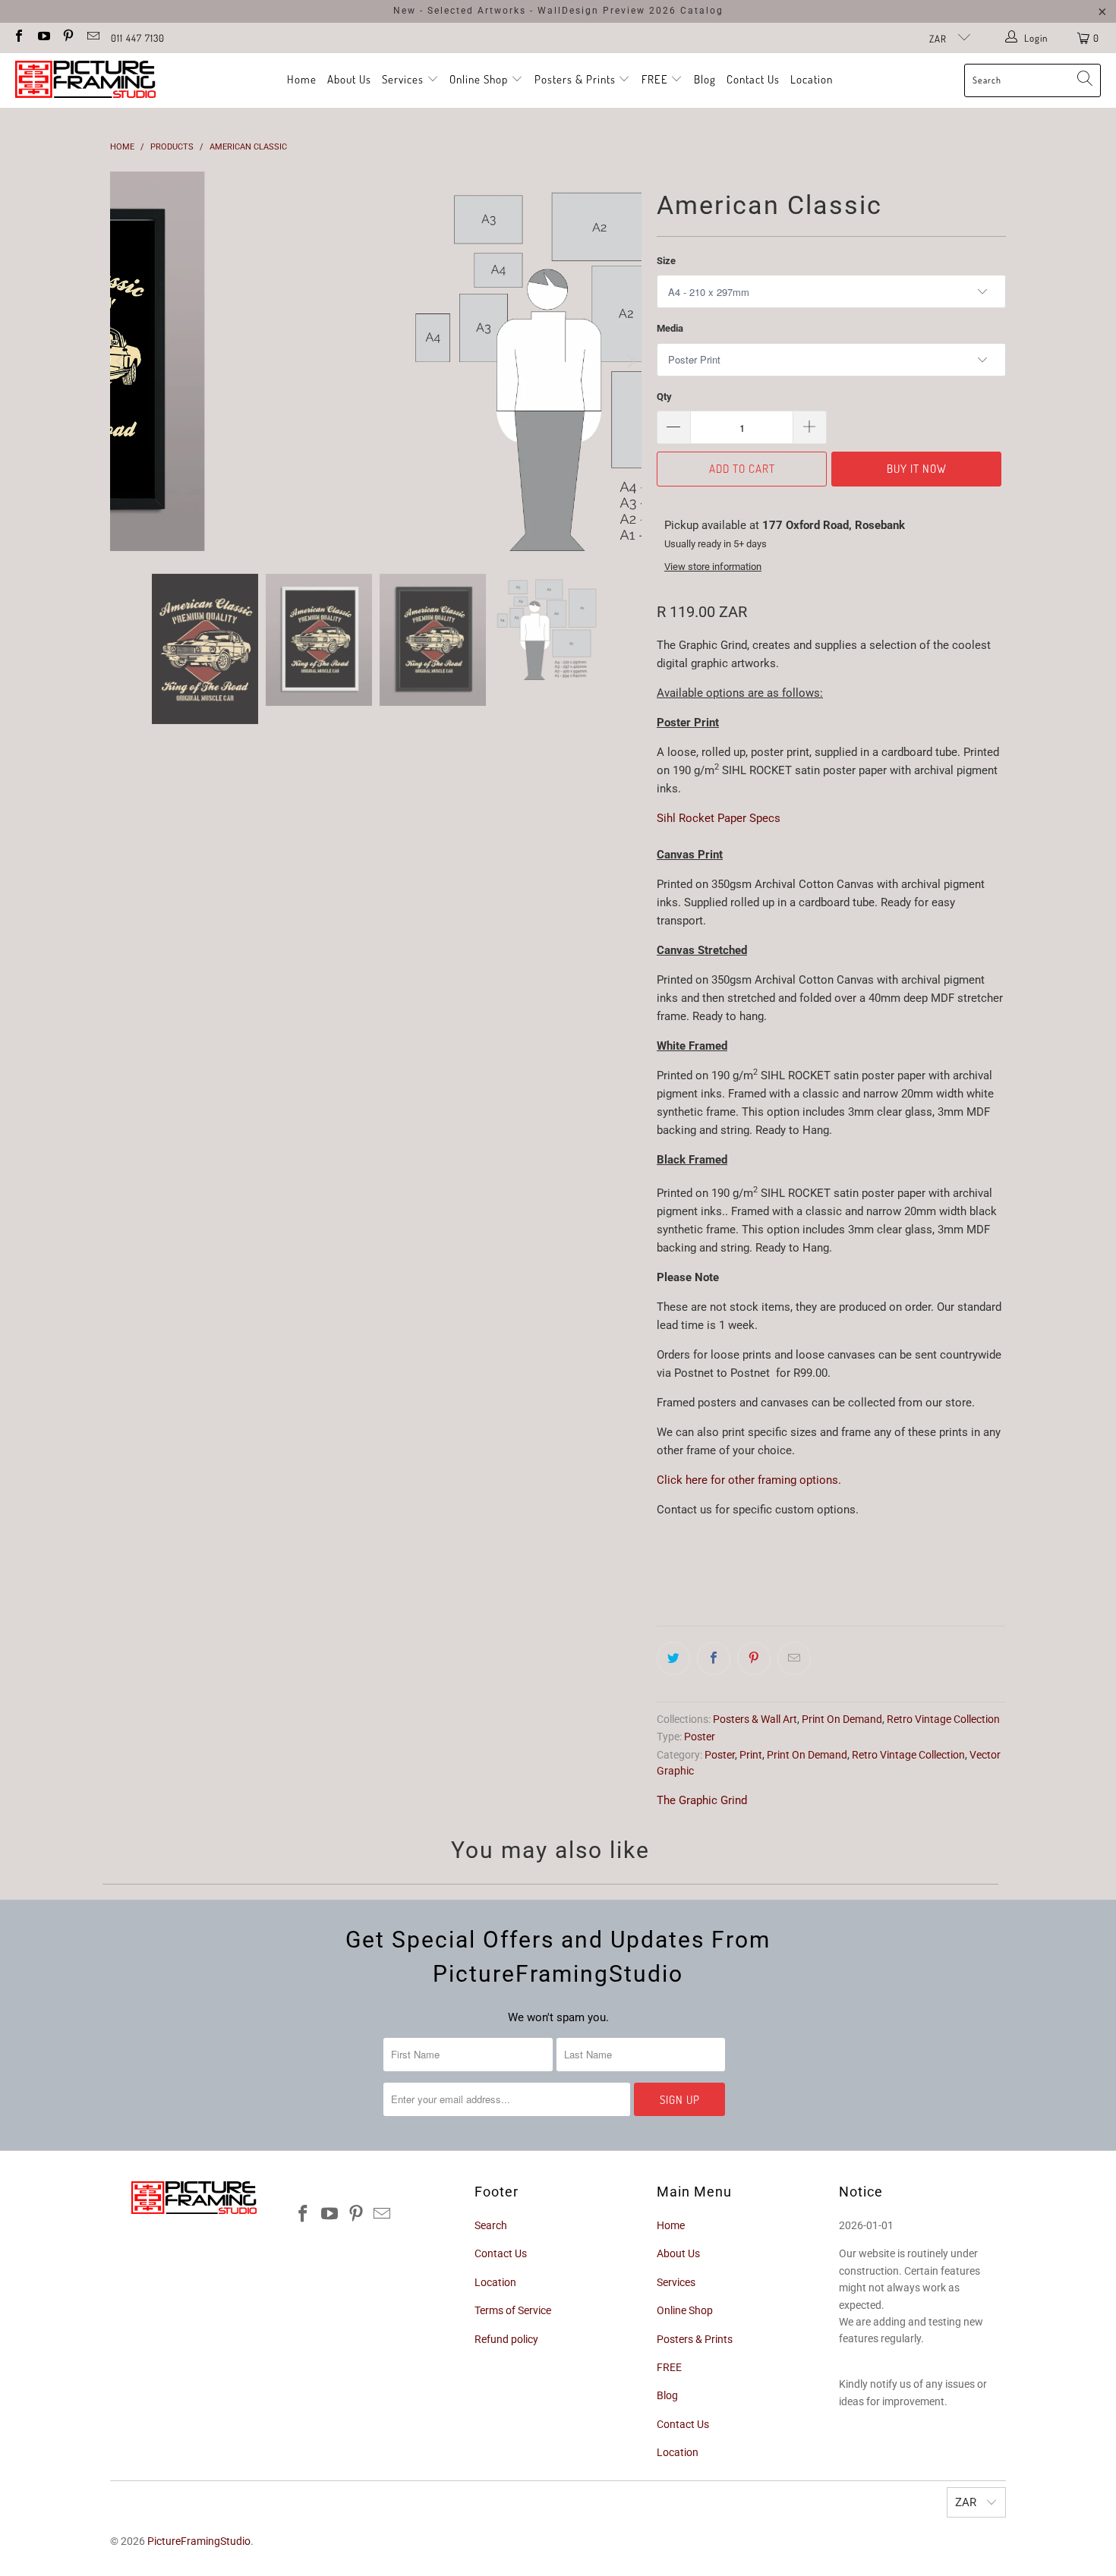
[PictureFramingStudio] (85, 80)
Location (812, 79)
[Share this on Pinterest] (754, 1658)
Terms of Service (513, 2310)
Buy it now (917, 469)
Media (670, 328)
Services (404, 79)
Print (751, 1755)
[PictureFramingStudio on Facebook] (18, 38)
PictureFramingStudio (199, 2541)
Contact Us (753, 79)
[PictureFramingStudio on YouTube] (43, 38)
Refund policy (506, 2339)
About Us (349, 79)
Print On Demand (842, 1719)
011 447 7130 (138, 38)
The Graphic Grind (702, 1800)
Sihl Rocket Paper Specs (719, 818)
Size (666, 261)
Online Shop (479, 79)
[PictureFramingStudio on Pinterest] (68, 38)
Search (491, 2225)
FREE (656, 79)
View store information (713, 567)
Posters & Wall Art (755, 1719)
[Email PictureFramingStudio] (92, 38)
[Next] (630, 361)
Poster (700, 1737)
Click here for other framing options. (749, 1480)
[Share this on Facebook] (714, 1658)
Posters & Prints (575, 79)
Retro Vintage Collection (943, 1719)
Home (302, 79)
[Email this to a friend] (794, 1658)
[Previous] (121, 361)
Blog (705, 79)
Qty (664, 397)
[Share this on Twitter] (673, 1658)
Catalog (702, 11)
